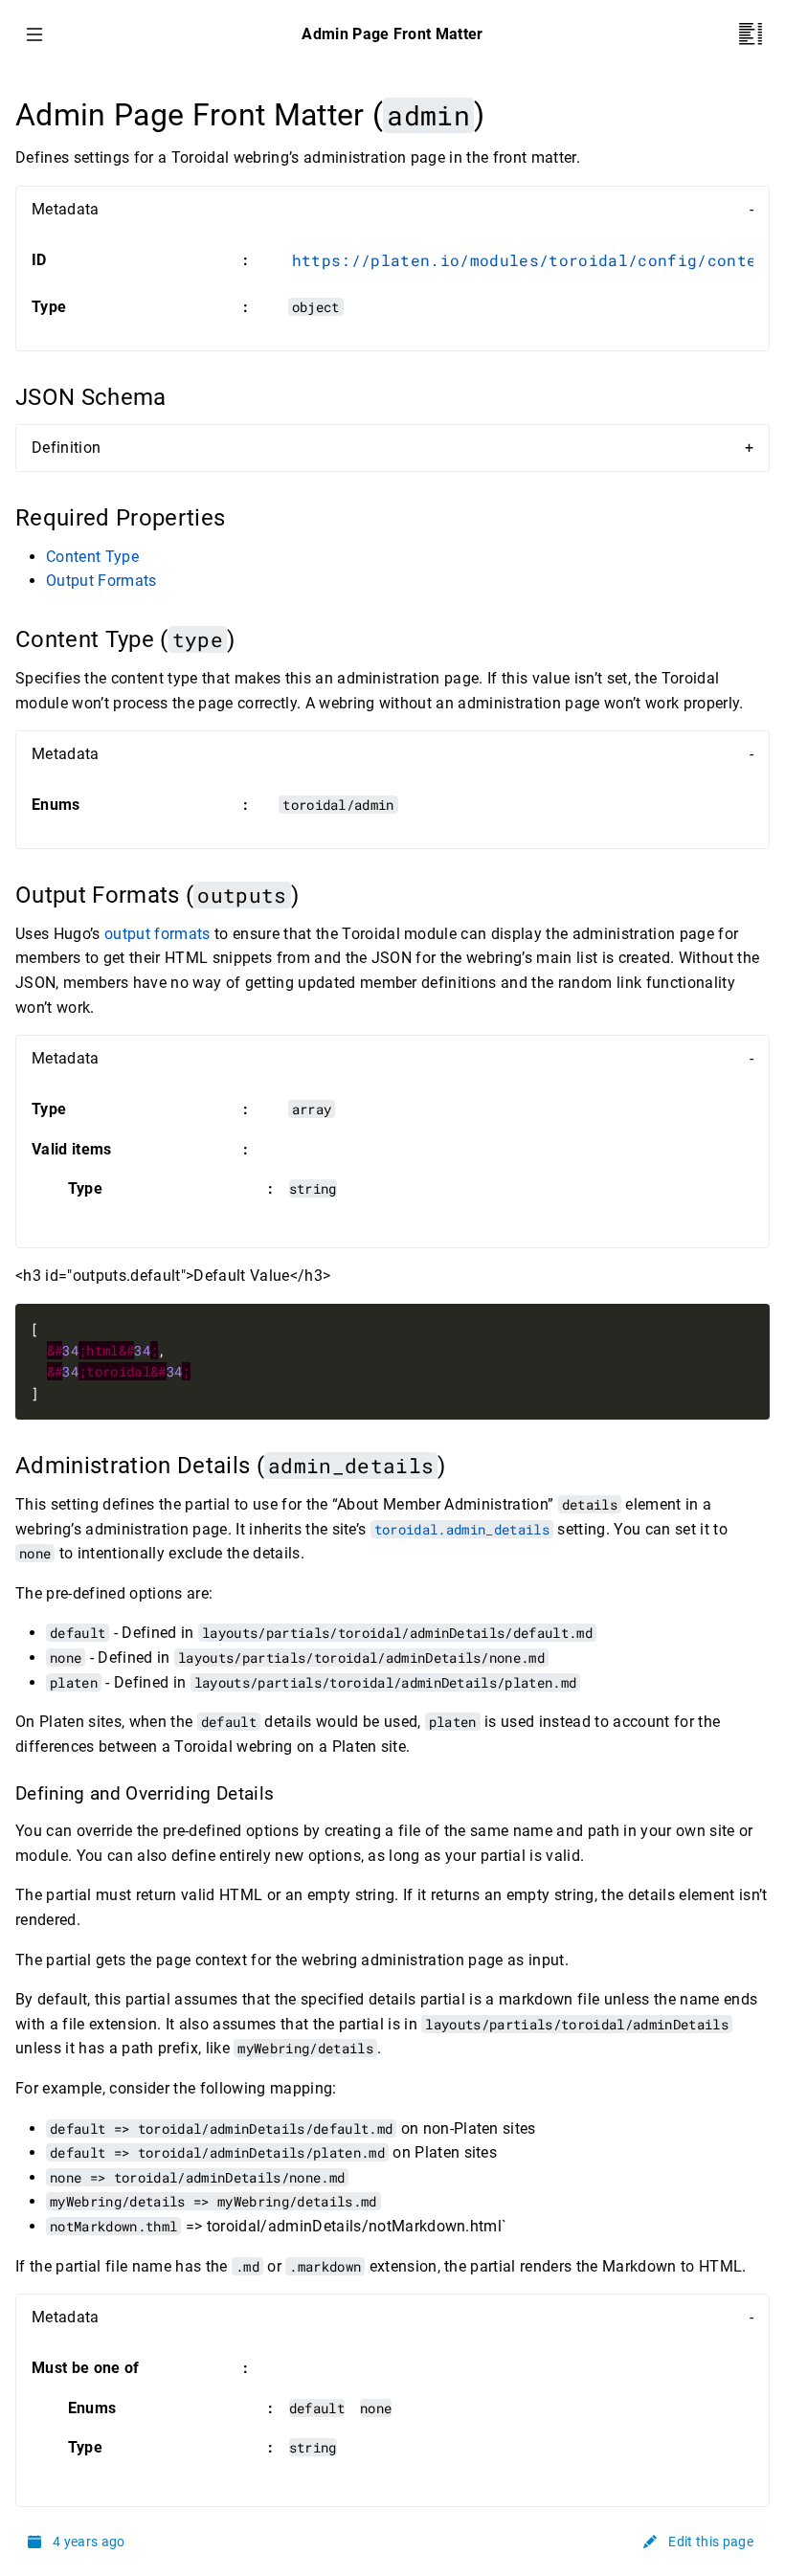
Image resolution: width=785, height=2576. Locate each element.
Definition (66, 448)
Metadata (66, 209)
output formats (157, 934)
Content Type (92, 557)
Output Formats (101, 581)
